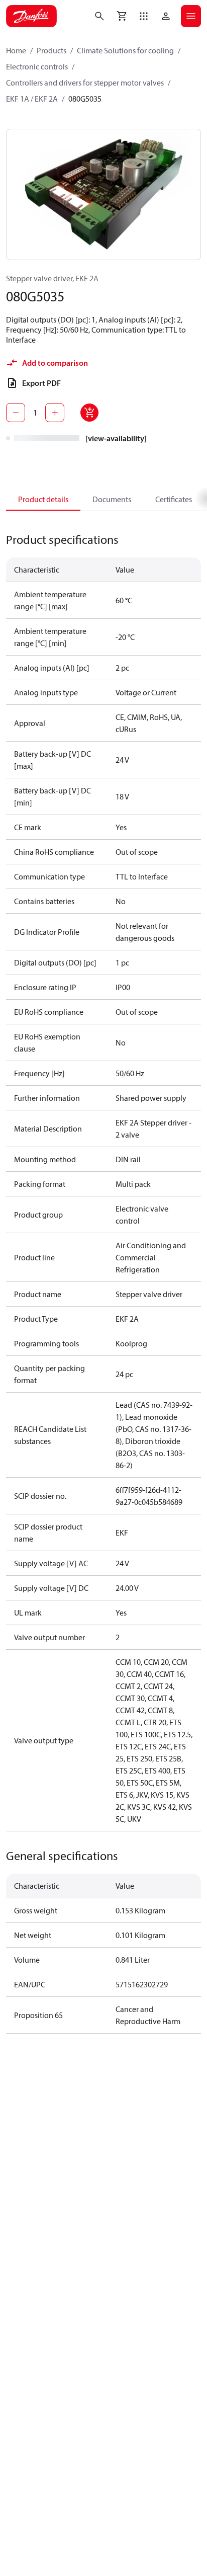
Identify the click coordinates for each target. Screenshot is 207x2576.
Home (16, 50)
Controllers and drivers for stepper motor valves (85, 83)
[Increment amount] (55, 413)
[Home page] (31, 16)
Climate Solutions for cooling (125, 50)
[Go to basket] (122, 16)
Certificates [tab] (174, 499)
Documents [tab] (112, 499)
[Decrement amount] (16, 413)
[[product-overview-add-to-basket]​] (89, 413)
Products (51, 50)
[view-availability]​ (116, 438)
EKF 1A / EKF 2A (32, 99)
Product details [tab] (43, 499)
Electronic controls (37, 66)
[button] (144, 16)
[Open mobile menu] (191, 16)
